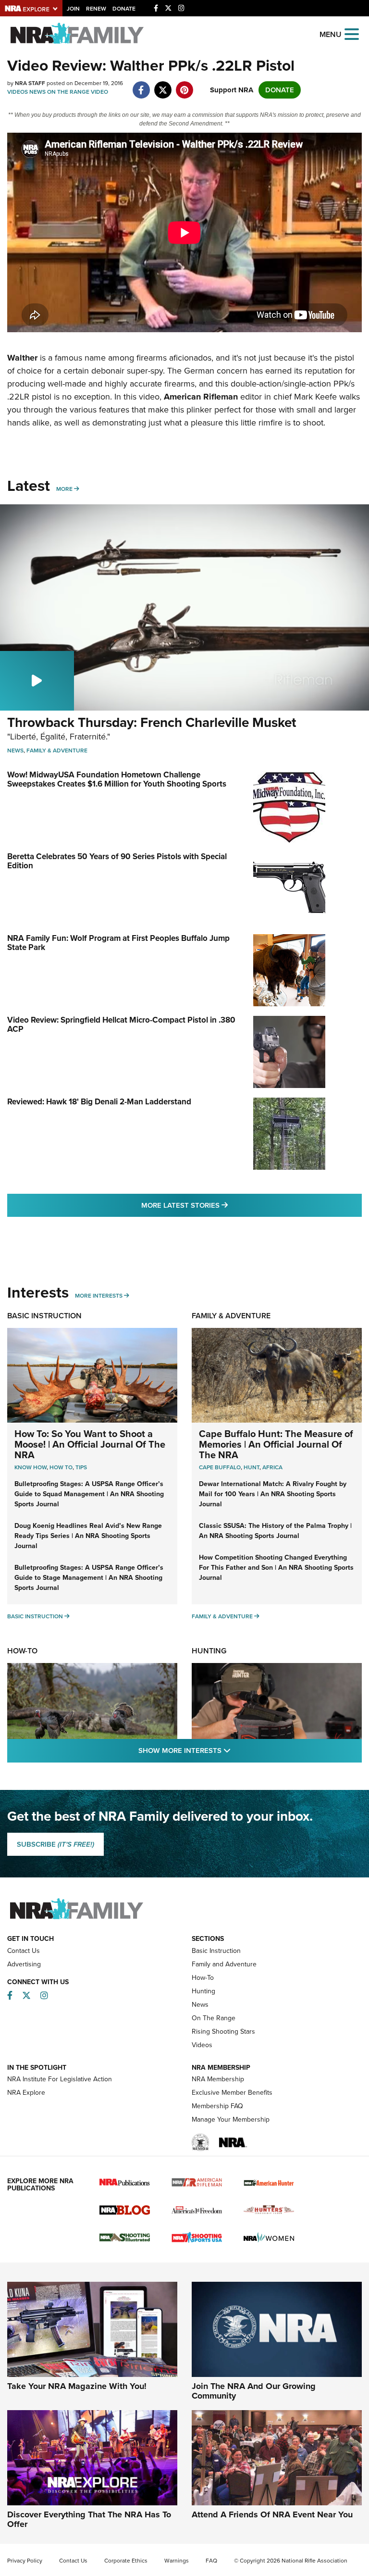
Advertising (24, 1964)
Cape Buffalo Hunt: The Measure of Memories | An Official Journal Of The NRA (276, 1444)
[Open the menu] (352, 33)
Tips (81, 1467)
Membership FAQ (217, 2106)
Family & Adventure (57, 750)
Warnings (177, 2561)
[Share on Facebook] (141, 85)
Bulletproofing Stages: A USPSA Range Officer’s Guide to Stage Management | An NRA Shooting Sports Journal (89, 1578)
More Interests (99, 1296)
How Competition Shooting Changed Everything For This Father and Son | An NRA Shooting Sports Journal (276, 1568)
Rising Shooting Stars (223, 2032)
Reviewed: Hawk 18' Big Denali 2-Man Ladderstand (99, 1102)
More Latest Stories (223, 1205)
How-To (22, 1651)
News (37, 92)
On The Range (68, 92)
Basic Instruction (44, 1316)
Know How (31, 1467)
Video (99, 92)
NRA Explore (26, 2093)
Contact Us (24, 1951)
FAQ (211, 2561)
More (64, 489)
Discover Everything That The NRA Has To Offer (89, 2519)
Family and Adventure (224, 1964)
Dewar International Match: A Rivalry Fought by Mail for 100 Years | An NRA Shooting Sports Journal (273, 1494)
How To (61, 1467)
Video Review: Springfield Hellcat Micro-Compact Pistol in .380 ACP (121, 1025)
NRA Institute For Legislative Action (60, 2079)
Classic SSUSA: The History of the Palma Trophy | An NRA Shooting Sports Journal (275, 1531)
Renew (96, 9)
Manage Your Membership (231, 2120)
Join (73, 9)
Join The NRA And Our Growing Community (254, 2391)
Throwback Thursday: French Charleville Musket (152, 722)
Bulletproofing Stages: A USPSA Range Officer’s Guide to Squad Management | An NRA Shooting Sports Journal (89, 1494)
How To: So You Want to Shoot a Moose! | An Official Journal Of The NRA (90, 1444)
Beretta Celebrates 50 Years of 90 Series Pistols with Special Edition (117, 861)
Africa (272, 1467)
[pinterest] (184, 85)
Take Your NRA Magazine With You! (77, 2386)
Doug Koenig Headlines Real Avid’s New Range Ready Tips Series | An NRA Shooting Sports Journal (88, 1536)
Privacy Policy (25, 2561)
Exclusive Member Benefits (232, 2093)
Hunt (252, 1467)
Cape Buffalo (220, 1467)
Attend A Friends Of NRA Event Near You (272, 2514)
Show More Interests (236, 1750)
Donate (124, 9)
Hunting (209, 1651)
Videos (18, 92)
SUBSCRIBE (55, 1844)
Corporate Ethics (126, 2561)
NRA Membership (218, 2079)
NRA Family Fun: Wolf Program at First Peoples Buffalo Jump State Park (118, 943)
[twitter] (163, 85)
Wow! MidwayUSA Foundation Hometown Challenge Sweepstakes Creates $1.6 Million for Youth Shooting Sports (117, 779)
